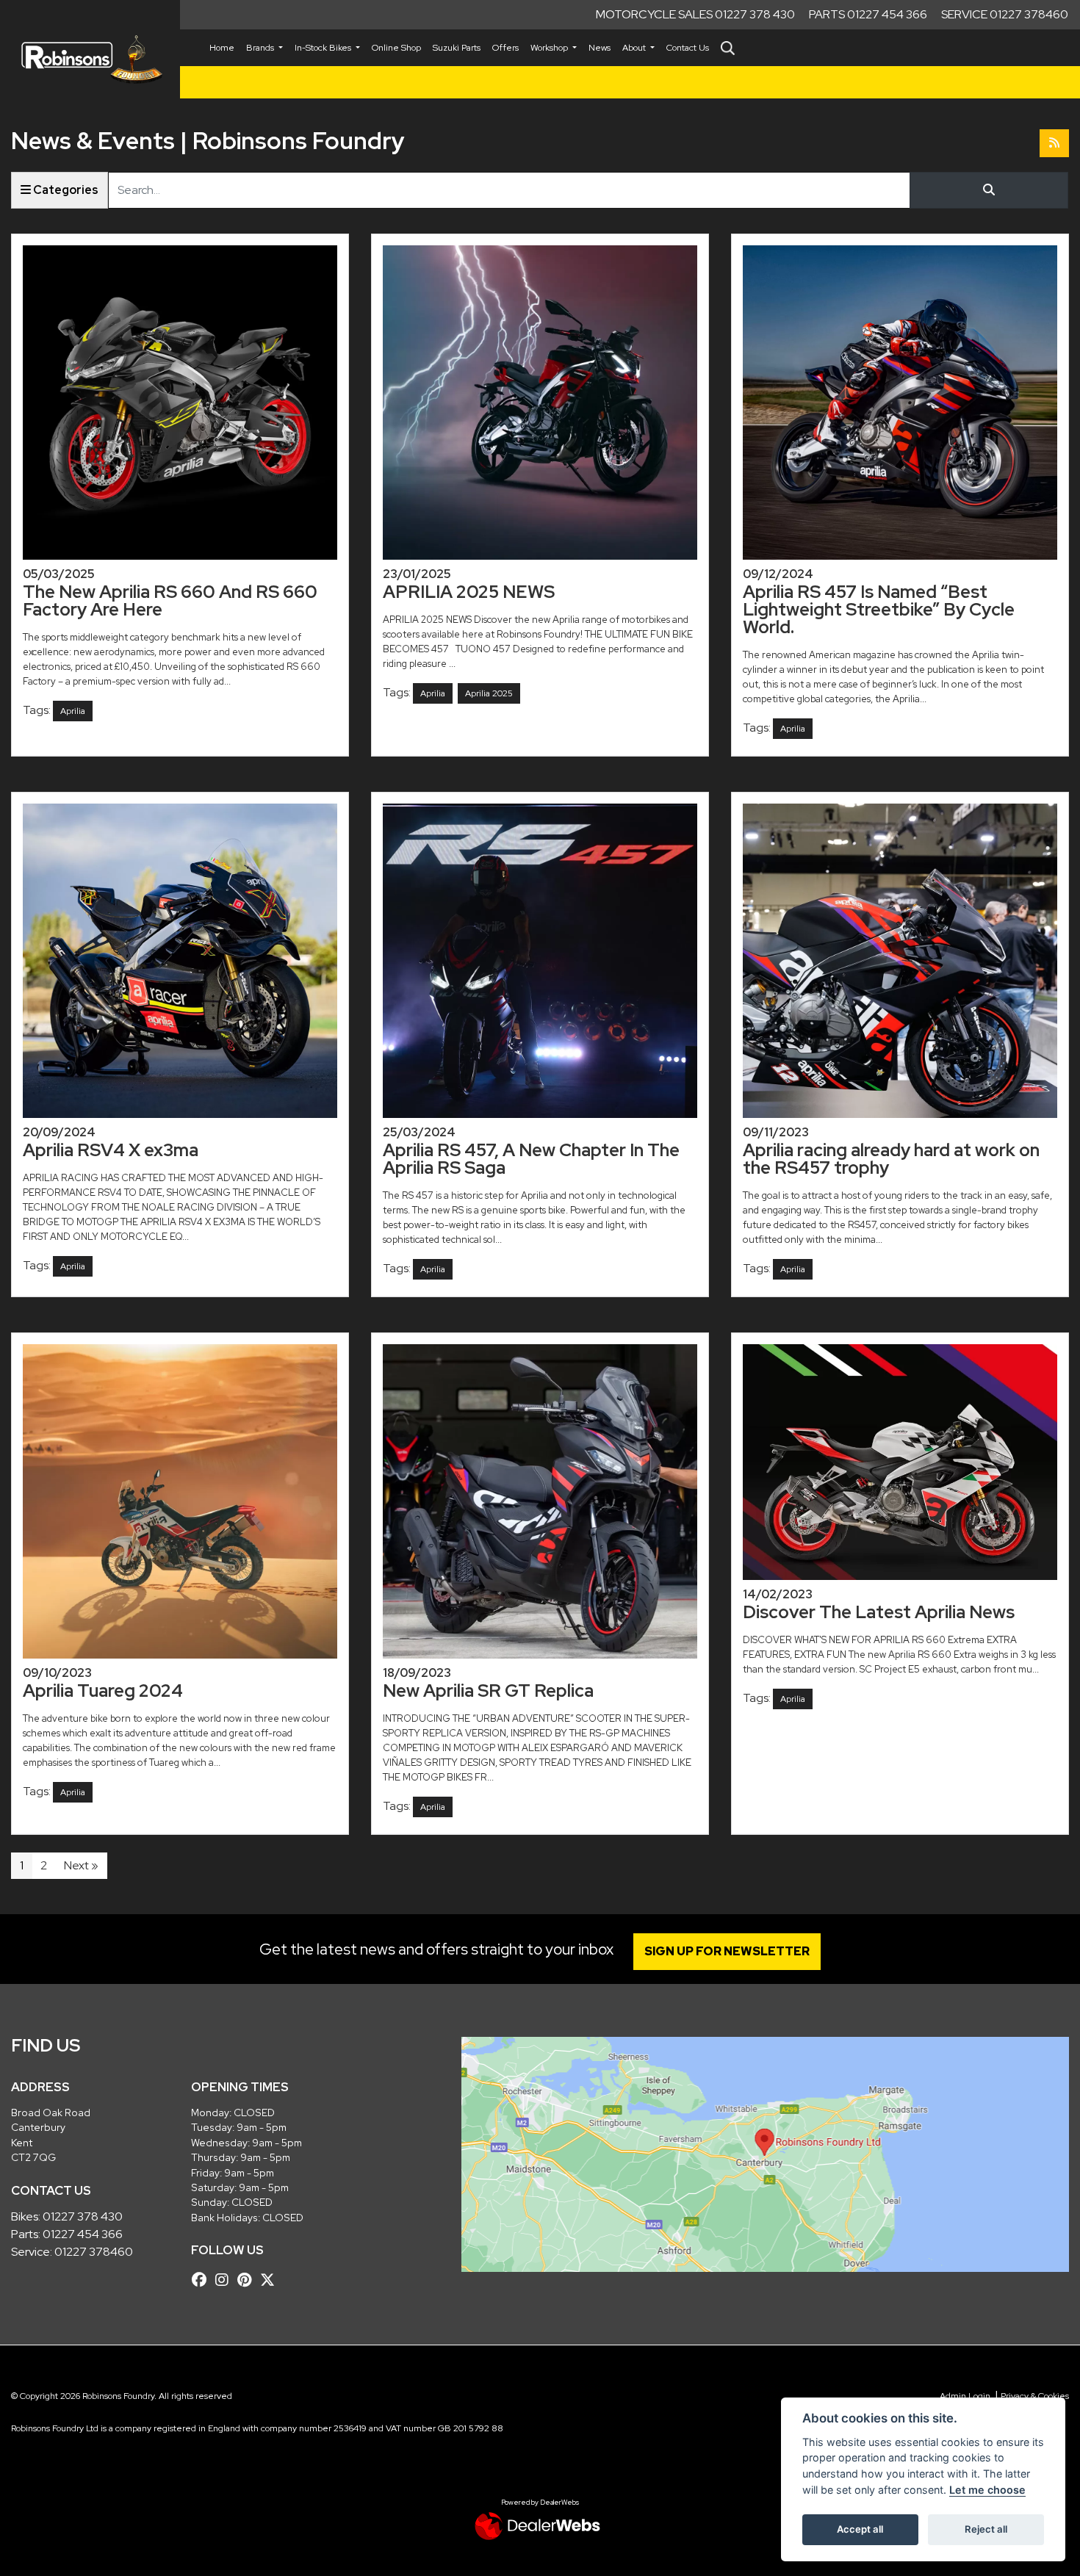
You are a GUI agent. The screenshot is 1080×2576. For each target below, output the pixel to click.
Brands (261, 48)
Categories (65, 190)
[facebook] (203, 2280)
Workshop (550, 48)
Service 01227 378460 (1005, 14)
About (635, 48)
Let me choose (987, 2490)
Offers (505, 48)
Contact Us (688, 48)
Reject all (986, 2529)
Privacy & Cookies (1035, 2396)
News (600, 48)
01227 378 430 (83, 2216)
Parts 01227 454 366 (868, 14)
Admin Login (965, 2396)
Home (222, 48)
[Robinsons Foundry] (90, 59)
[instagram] (226, 2280)
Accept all (860, 2529)
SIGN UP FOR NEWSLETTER (727, 1951)
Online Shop (396, 48)
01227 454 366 (83, 2234)
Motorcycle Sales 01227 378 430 (695, 14)
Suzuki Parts (457, 48)
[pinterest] (248, 2280)
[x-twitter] (271, 2280)
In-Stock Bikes (324, 48)
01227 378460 (94, 2252)
